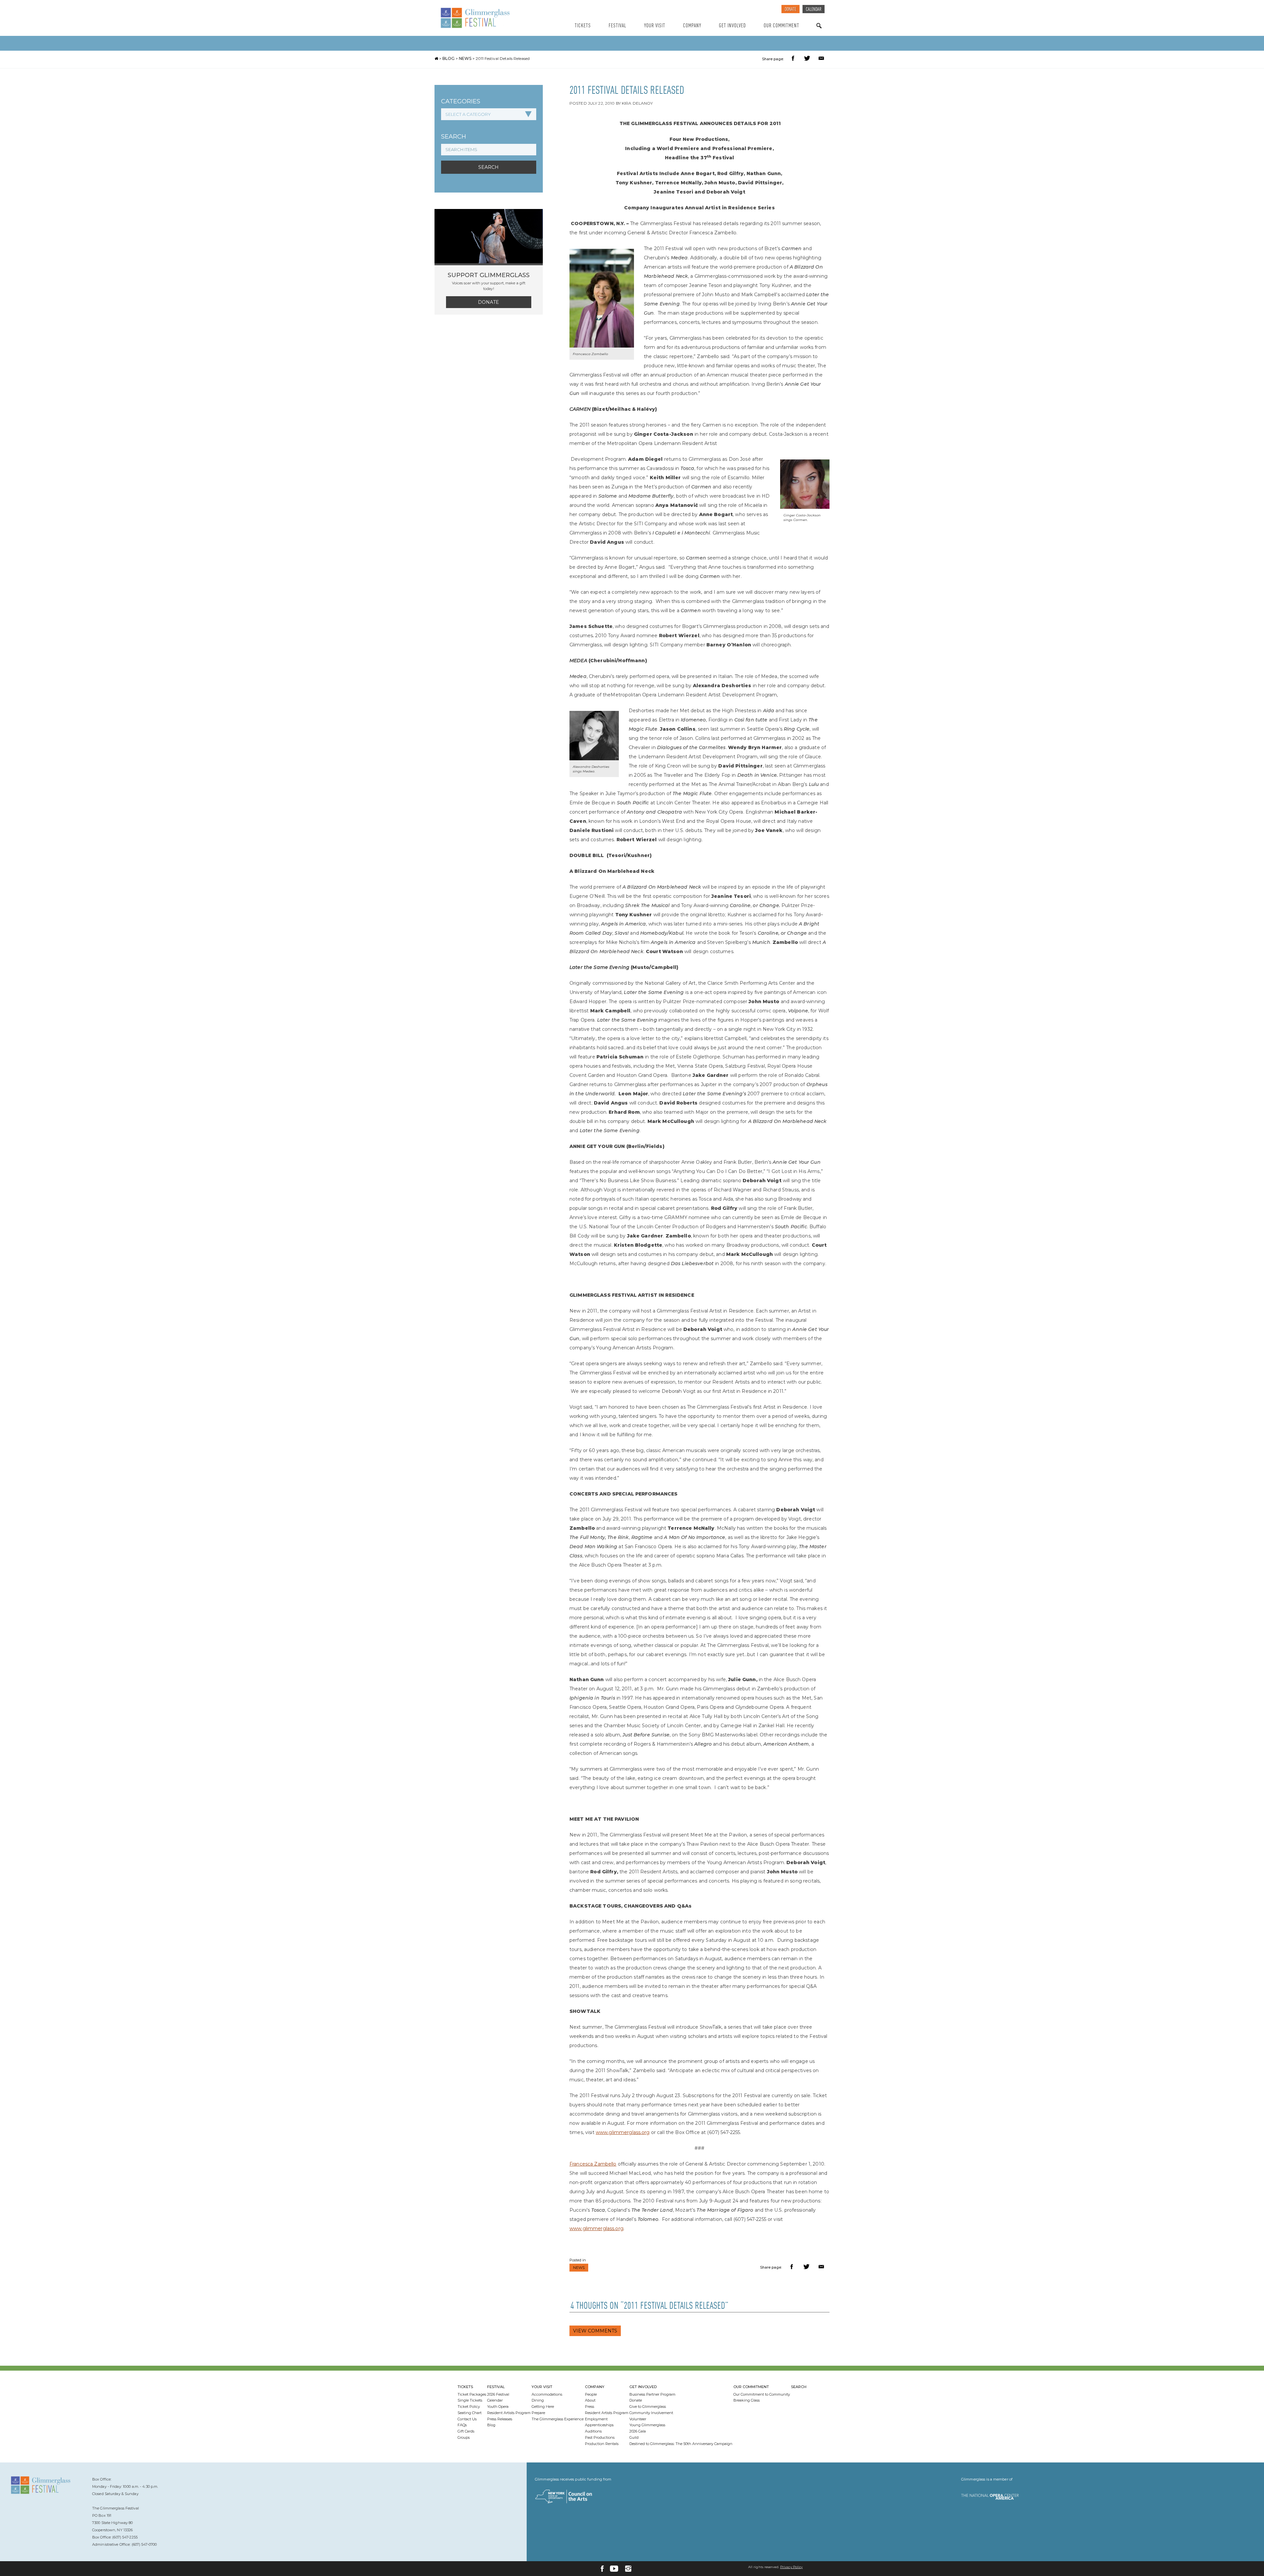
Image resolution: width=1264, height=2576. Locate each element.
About (590, 2400)
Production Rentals (602, 2444)
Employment (596, 2419)
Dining (538, 2400)
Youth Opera (498, 2407)
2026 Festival (498, 2394)
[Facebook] (602, 2569)
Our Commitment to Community (762, 2394)
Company (692, 26)
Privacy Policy (791, 2567)
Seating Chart (470, 2413)
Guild (634, 2437)
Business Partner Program (652, 2394)
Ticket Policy (469, 2407)
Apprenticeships (599, 2425)
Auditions (593, 2431)
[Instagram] (628, 2569)
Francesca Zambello (593, 2164)
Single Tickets (470, 2400)
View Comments (595, 2331)
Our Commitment (781, 26)
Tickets (583, 26)
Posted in (578, 2260)
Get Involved (732, 26)
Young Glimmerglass (647, 2425)
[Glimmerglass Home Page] (492, 18)
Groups (464, 2437)
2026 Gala (638, 2431)
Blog (448, 58)
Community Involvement (651, 2413)
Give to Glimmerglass (648, 2407)
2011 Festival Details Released (503, 58)
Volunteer (638, 2419)
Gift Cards (466, 2431)
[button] (794, 59)
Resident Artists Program (509, 2413)
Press (590, 2407)
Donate (790, 10)
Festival (618, 26)
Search (819, 32)
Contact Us (467, 2419)
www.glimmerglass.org (623, 2132)
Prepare (538, 2413)
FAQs (462, 2425)
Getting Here (543, 2407)
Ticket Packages (472, 2394)
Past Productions (600, 2437)
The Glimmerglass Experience (558, 2419)
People (591, 2394)
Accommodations (547, 2394)
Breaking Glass (747, 2400)
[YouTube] (614, 2569)
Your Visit (655, 26)
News (465, 58)
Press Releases (500, 2419)
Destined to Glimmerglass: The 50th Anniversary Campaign (681, 2444)
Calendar (814, 10)
